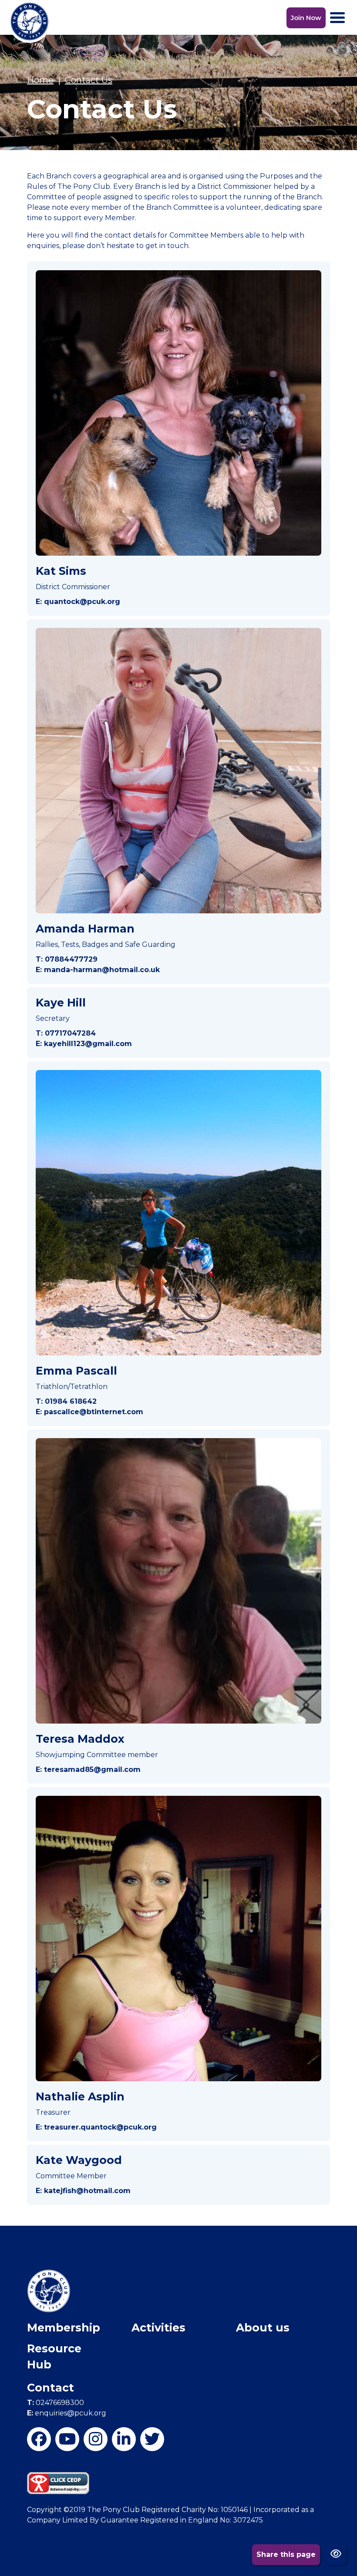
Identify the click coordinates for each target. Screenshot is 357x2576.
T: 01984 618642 (66, 1401)
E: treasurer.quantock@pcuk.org (96, 2127)
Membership (64, 2328)
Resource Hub (54, 2357)
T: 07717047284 (66, 1033)
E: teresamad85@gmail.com (88, 1769)
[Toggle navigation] (337, 18)
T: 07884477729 (67, 959)
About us (263, 2328)
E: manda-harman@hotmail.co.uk (98, 970)
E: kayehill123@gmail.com (84, 1044)
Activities (158, 2328)
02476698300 (56, 2403)
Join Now (306, 18)
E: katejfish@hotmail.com (83, 2191)
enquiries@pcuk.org (67, 2413)
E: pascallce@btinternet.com (89, 1412)
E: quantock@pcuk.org (78, 602)
